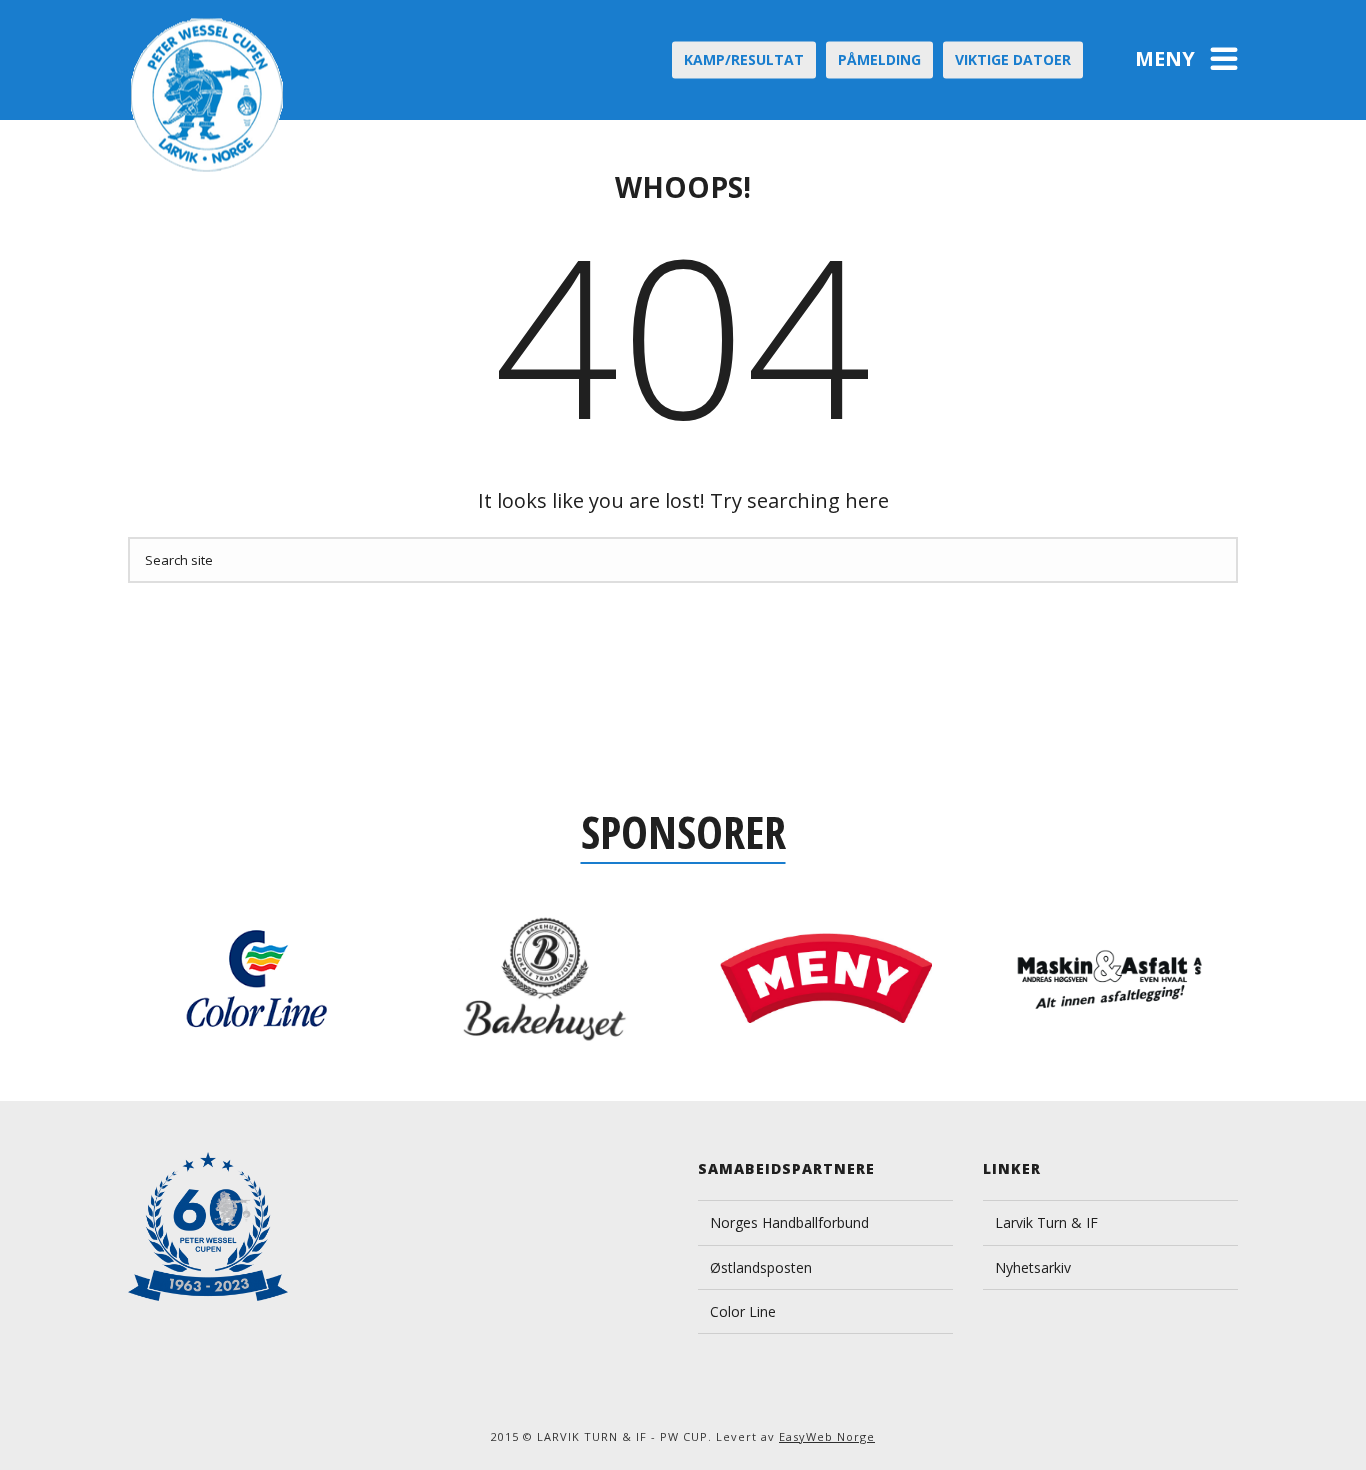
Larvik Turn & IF (1046, 1222)
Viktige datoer (1013, 59)
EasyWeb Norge (827, 1436)
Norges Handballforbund (789, 1222)
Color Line (743, 1311)
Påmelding (879, 59)
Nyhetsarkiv (1033, 1267)
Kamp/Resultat (744, 59)
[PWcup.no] (208, 95)
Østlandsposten (761, 1267)
